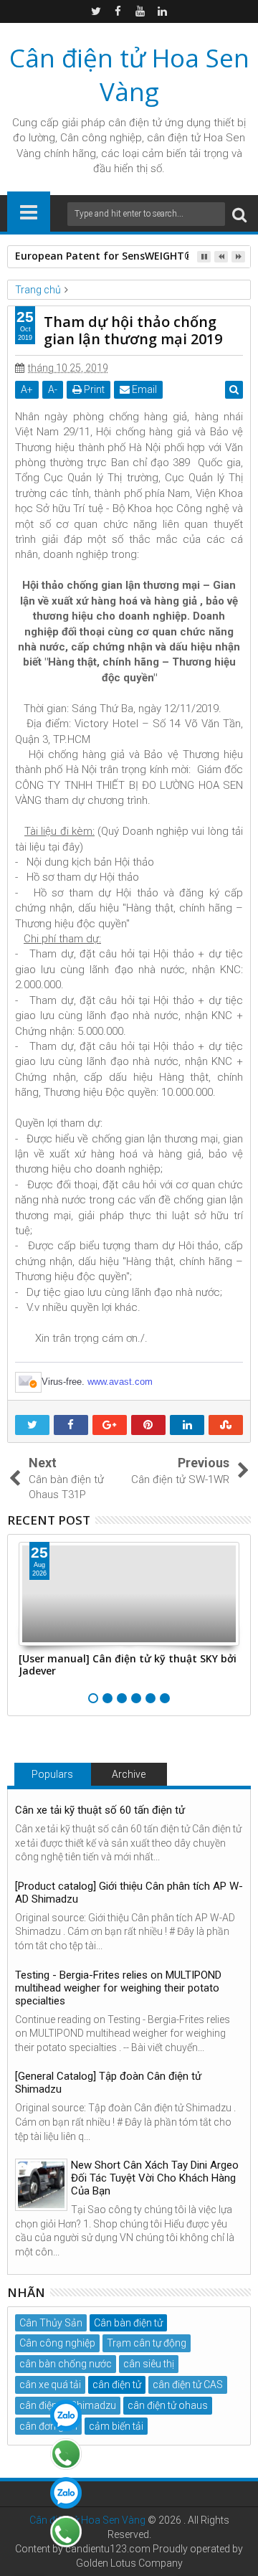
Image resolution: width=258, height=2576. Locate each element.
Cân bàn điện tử (128, 2323)
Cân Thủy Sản (51, 2323)
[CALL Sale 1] (66, 2454)
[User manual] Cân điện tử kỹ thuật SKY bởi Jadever (128, 1665)
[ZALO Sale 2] (66, 2493)
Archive (129, 1774)
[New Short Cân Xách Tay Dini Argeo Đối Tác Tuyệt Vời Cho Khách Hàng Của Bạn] (41, 2185)
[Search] (239, 214)
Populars (52, 1774)
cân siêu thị (149, 2364)
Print (93, 389)
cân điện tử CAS (188, 2385)
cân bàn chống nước (66, 2364)
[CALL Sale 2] (66, 2532)
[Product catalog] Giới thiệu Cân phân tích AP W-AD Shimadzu (129, 1893)
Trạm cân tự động (147, 2343)
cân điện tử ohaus (168, 2405)
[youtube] (140, 11)
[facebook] (118, 11)
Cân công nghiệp (57, 2343)
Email (143, 389)
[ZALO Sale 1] (66, 2415)
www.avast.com (120, 1382)
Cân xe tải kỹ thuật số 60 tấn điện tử (100, 1810)
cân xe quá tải (50, 2385)
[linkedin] (163, 11)
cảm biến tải (116, 2426)
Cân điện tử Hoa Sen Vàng (129, 75)
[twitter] (96, 11)
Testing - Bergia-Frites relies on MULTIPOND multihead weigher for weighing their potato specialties (118, 1988)
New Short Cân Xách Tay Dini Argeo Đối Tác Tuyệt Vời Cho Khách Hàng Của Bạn (155, 2178)
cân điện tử (135, 123)
